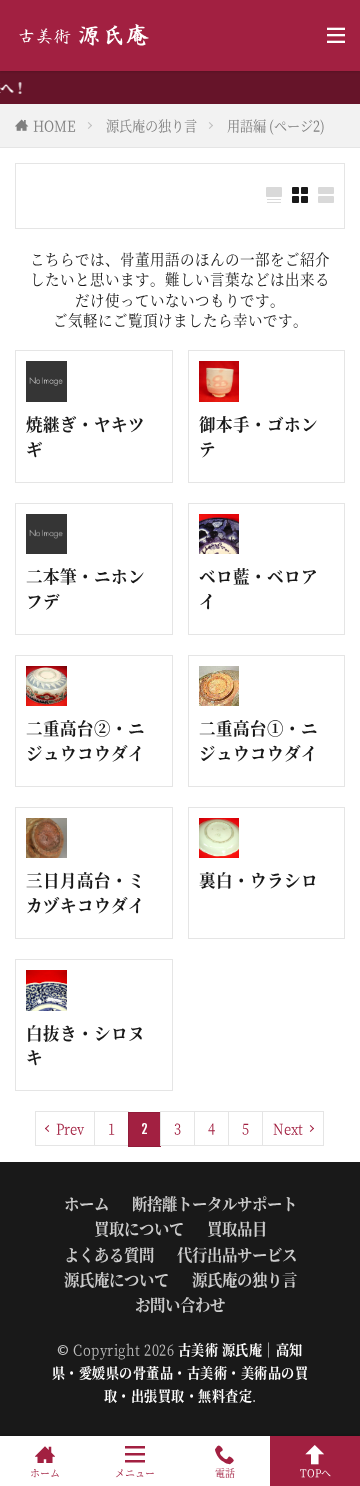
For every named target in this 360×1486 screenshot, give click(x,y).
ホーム (86, 1203)
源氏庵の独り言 (151, 125)
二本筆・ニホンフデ (85, 588)
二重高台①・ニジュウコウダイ (258, 740)
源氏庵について (116, 1279)
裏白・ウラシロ (258, 880)
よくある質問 (109, 1254)
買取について (139, 1228)
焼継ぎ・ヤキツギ (85, 436)
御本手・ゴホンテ (258, 436)
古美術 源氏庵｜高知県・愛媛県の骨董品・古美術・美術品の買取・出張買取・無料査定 (180, 1372)
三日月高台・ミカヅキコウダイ (85, 892)
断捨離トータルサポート (214, 1203)
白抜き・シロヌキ (85, 1045)
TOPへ (315, 1471)
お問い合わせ (180, 1304)
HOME (54, 125)
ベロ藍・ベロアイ (258, 588)
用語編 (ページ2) (276, 125)
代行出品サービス (237, 1254)
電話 (225, 1471)
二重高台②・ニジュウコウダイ (85, 740)
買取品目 (237, 1228)
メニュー (135, 1471)
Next (288, 1128)
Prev (70, 1128)
